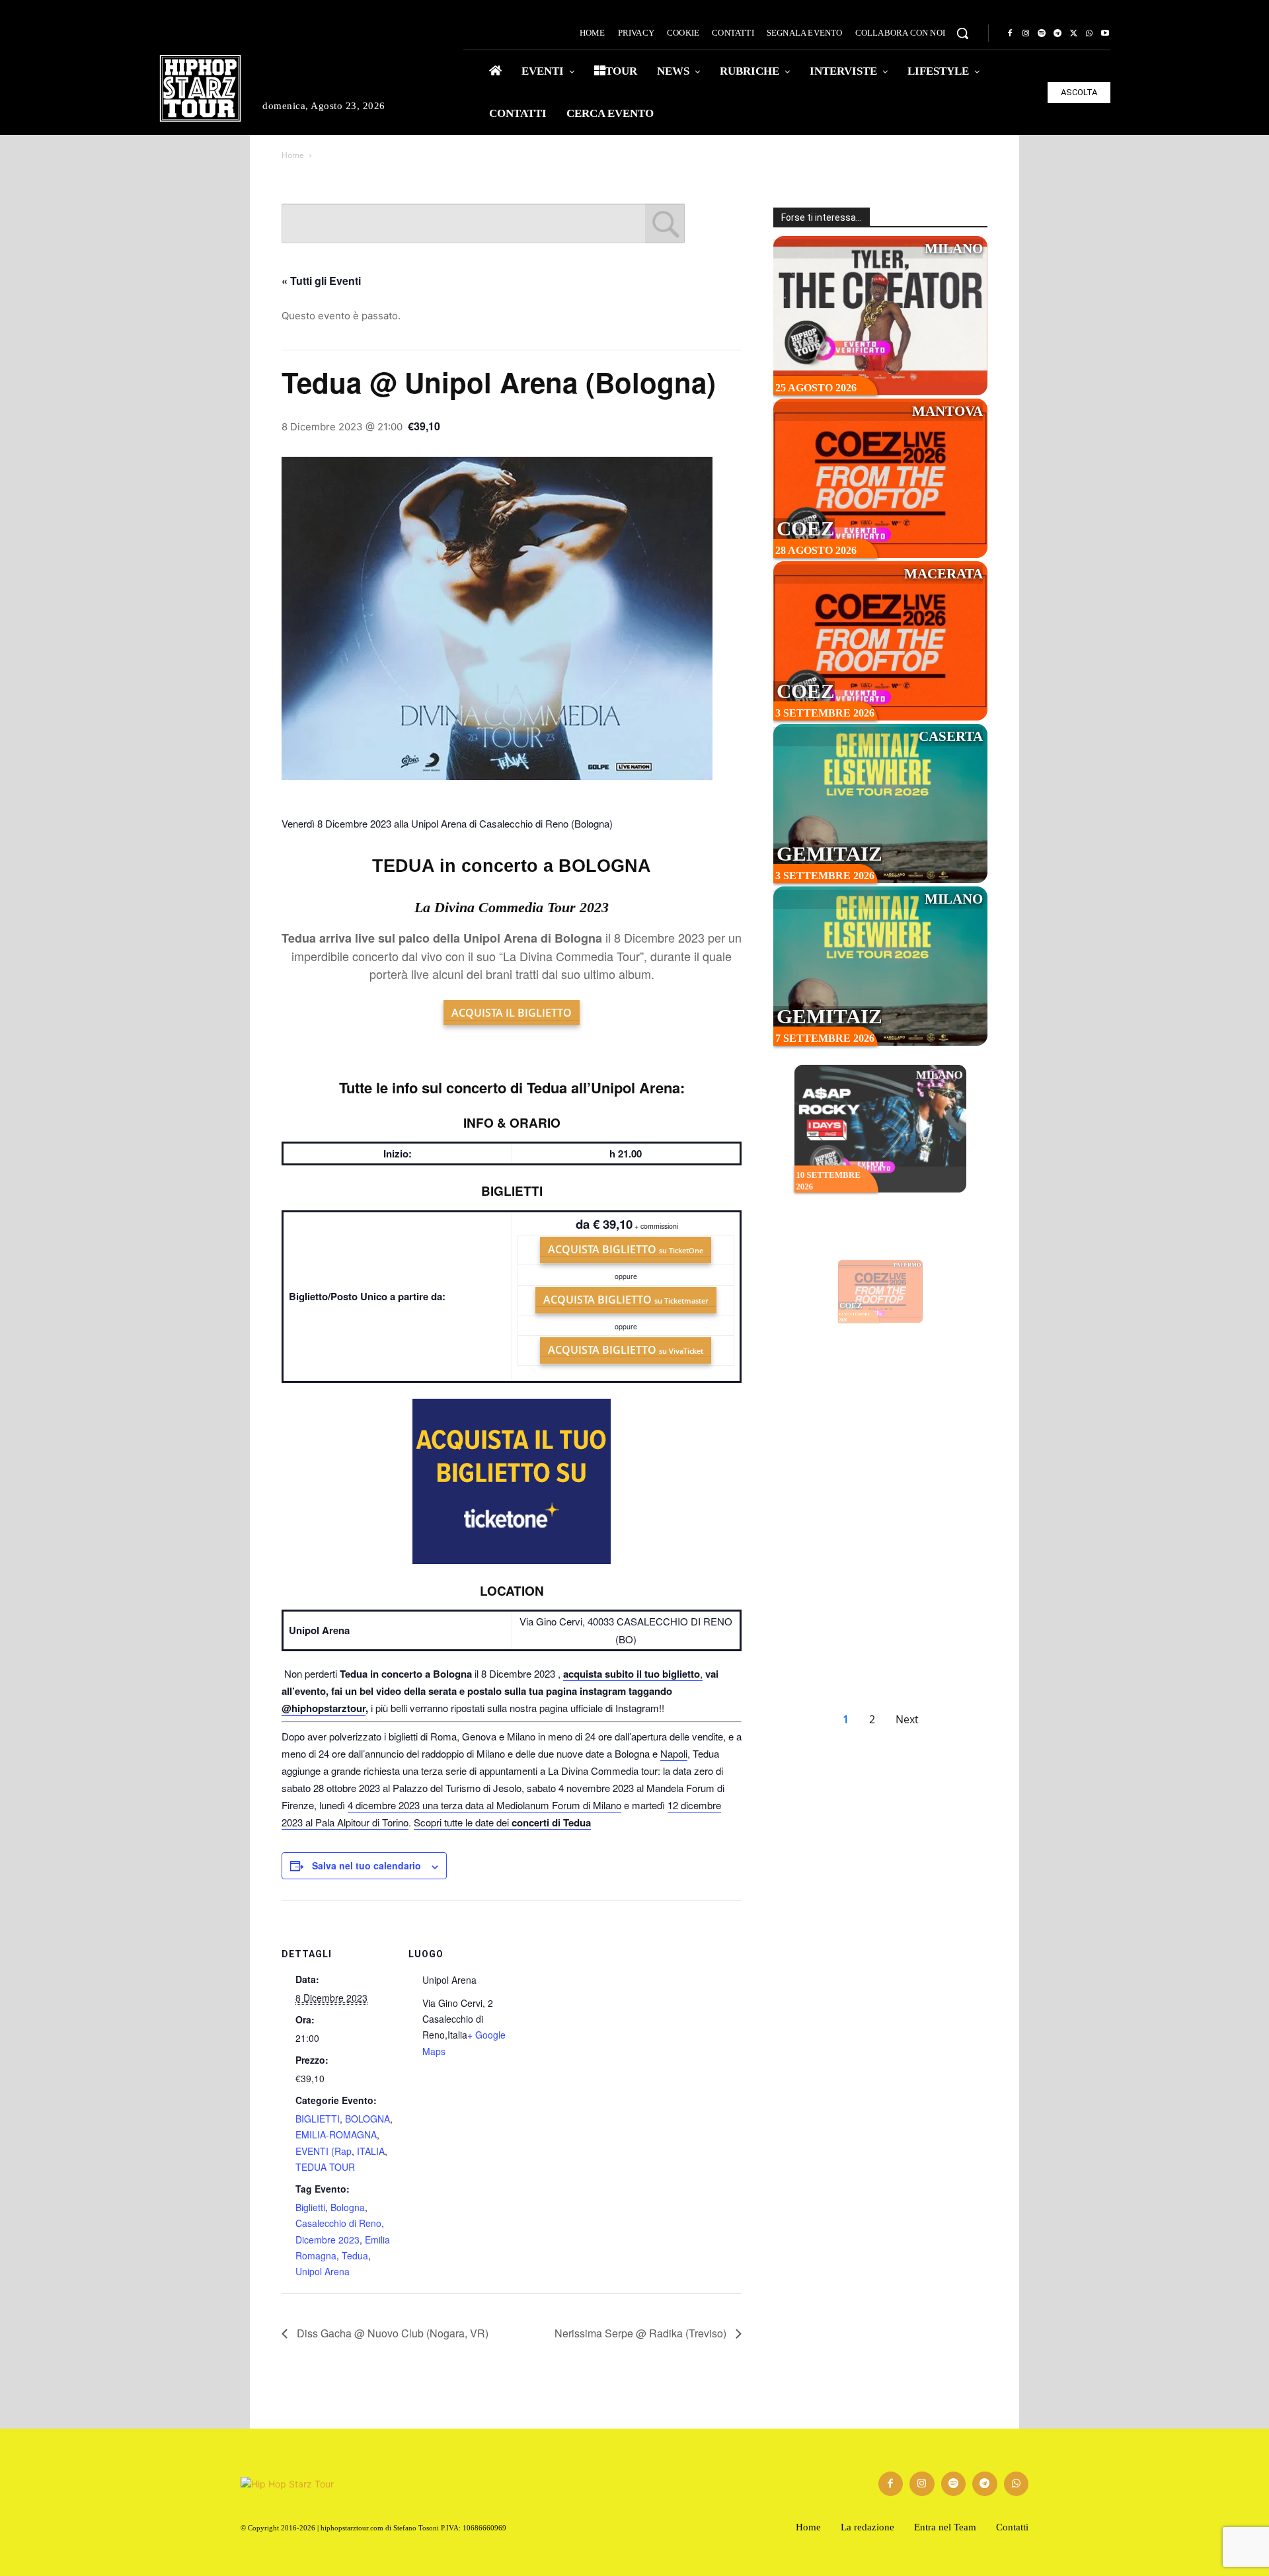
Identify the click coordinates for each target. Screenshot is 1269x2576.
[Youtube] (1105, 34)
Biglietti (310, 2207)
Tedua (355, 2255)
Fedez (811, 1490)
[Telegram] (1057, 34)
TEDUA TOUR (325, 2167)
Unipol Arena (323, 2271)
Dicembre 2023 (327, 2240)
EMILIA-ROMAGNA (336, 2134)
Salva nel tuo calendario (366, 1865)
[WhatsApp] (1089, 34)
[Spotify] (1042, 34)
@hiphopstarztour (324, 1708)
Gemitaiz (829, 854)
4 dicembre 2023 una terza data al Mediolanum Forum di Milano (484, 1805)
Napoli (674, 1753)
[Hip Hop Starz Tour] (200, 88)
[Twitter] (1073, 34)
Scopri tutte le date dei (502, 1822)
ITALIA (371, 2151)
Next (907, 1719)
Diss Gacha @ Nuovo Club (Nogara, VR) (391, 2333)
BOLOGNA (367, 2119)
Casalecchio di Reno (338, 2223)
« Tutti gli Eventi (321, 281)
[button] (962, 33)
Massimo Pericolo (831, 1657)
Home (293, 155)
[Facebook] (1010, 34)
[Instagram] (1026, 34)
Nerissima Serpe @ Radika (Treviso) (642, 2333)
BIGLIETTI (318, 2119)
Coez (806, 528)
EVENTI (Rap (324, 2151)
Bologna (348, 2207)
